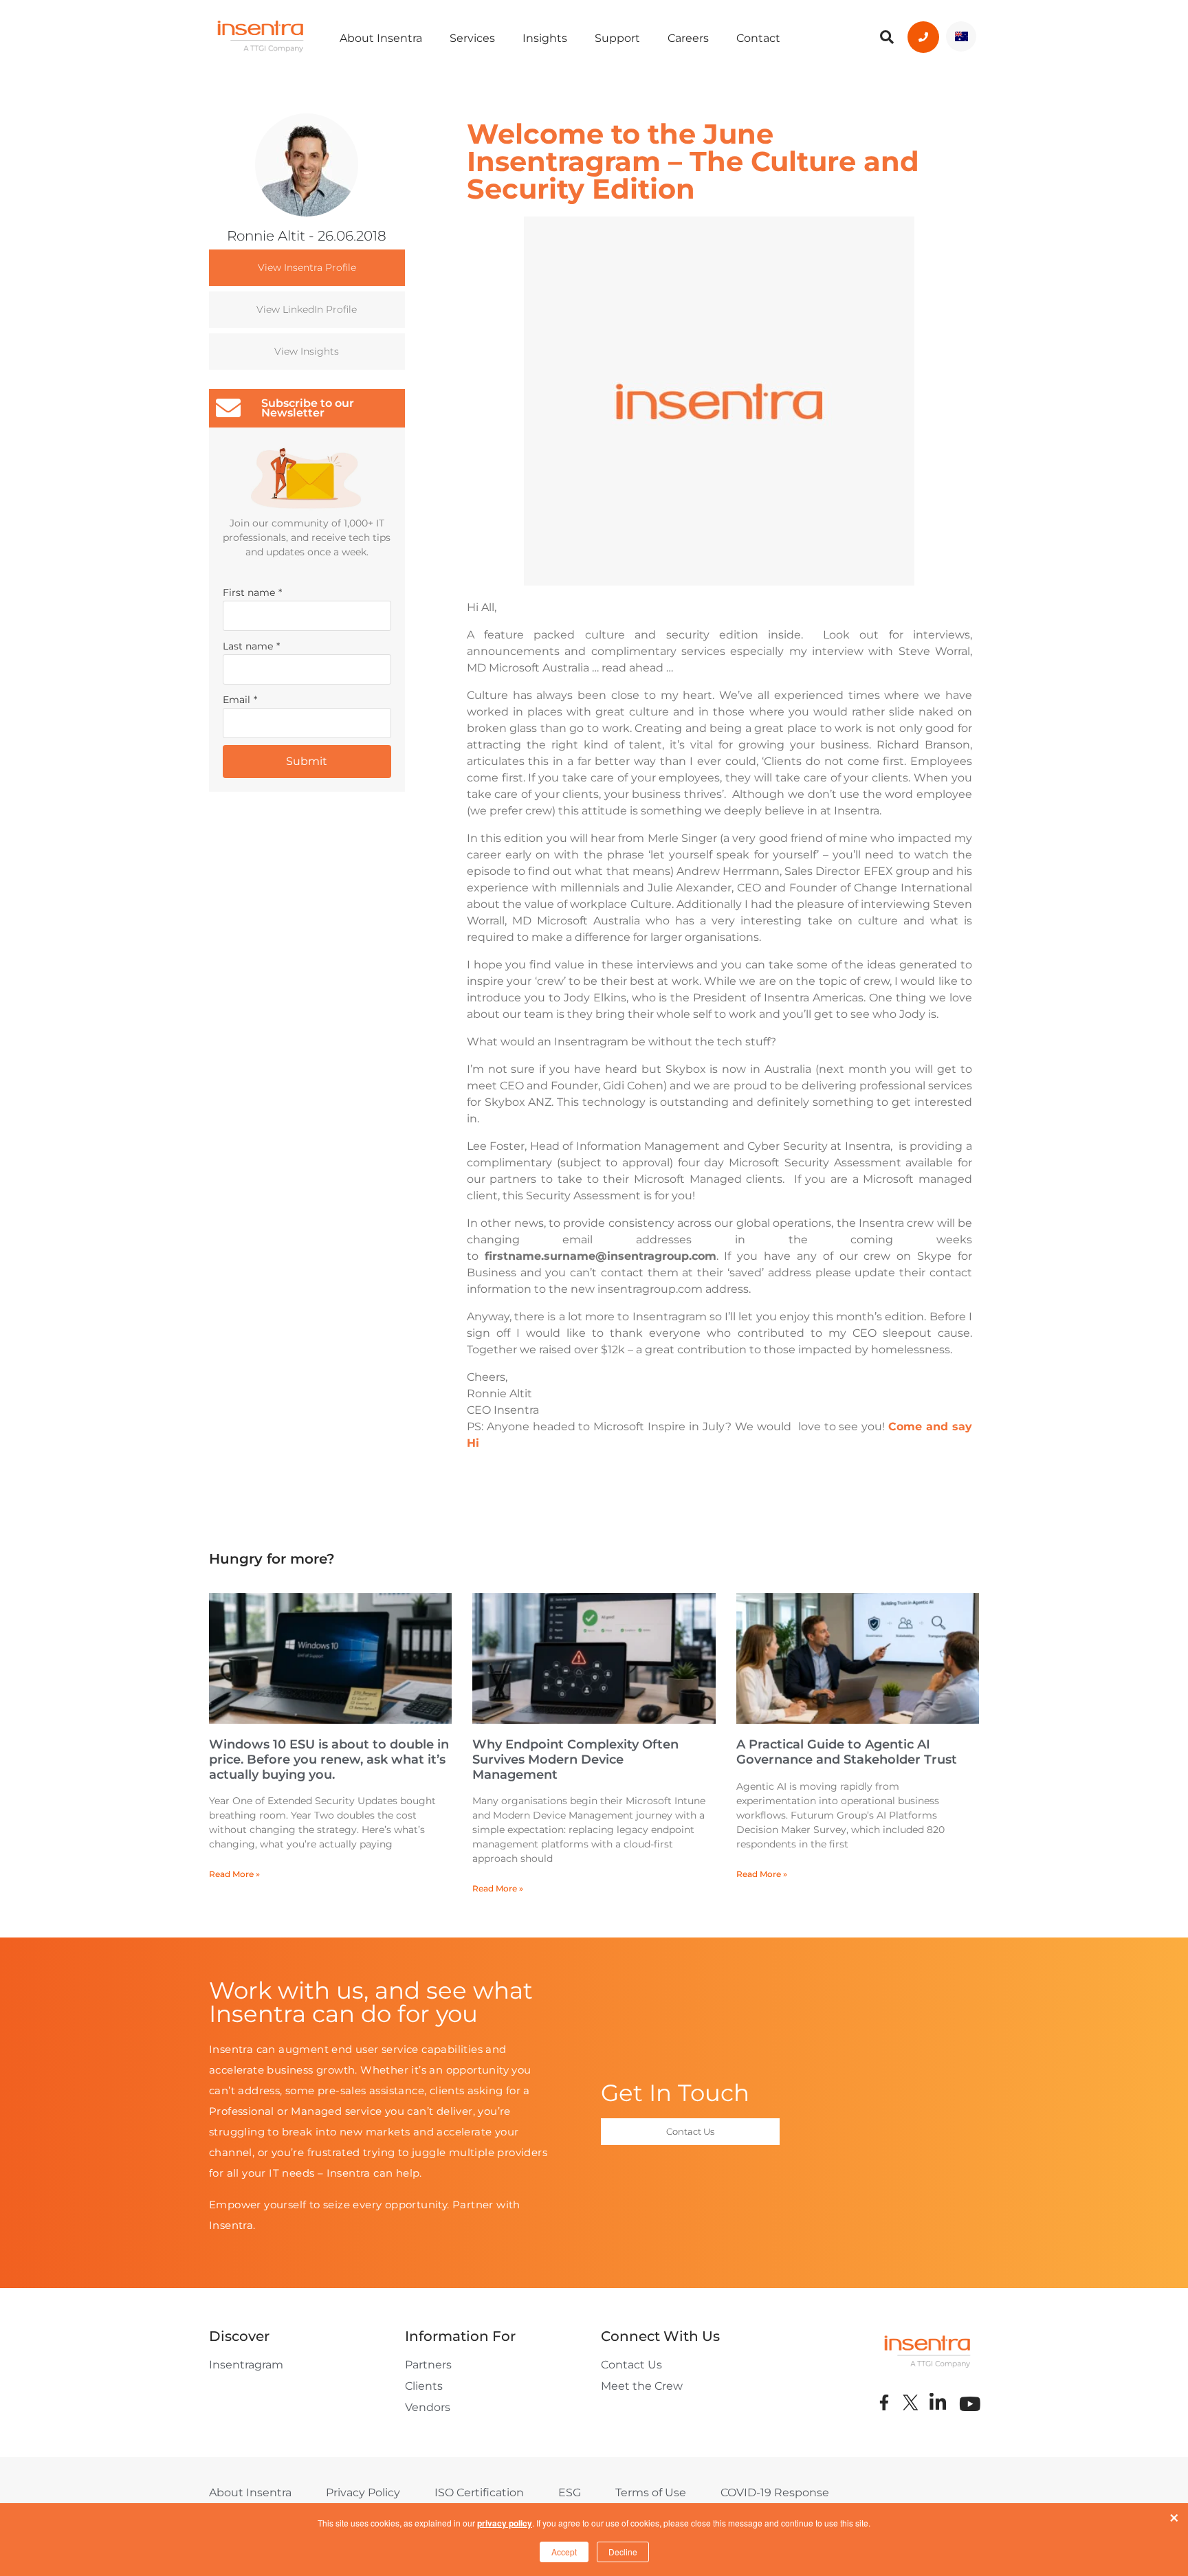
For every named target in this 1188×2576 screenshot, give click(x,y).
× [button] (1174, 2515)
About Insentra (381, 38)
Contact (758, 38)
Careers (688, 38)
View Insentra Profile (307, 267)
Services (472, 38)
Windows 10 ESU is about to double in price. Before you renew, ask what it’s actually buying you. (329, 1759)
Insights (545, 38)
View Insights (307, 351)
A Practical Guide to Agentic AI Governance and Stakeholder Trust (847, 1752)
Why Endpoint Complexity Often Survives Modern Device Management (575, 1759)
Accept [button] (564, 2552)
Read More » (234, 1874)
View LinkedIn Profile (307, 309)
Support (617, 38)
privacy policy (505, 2523)
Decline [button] (623, 2552)
